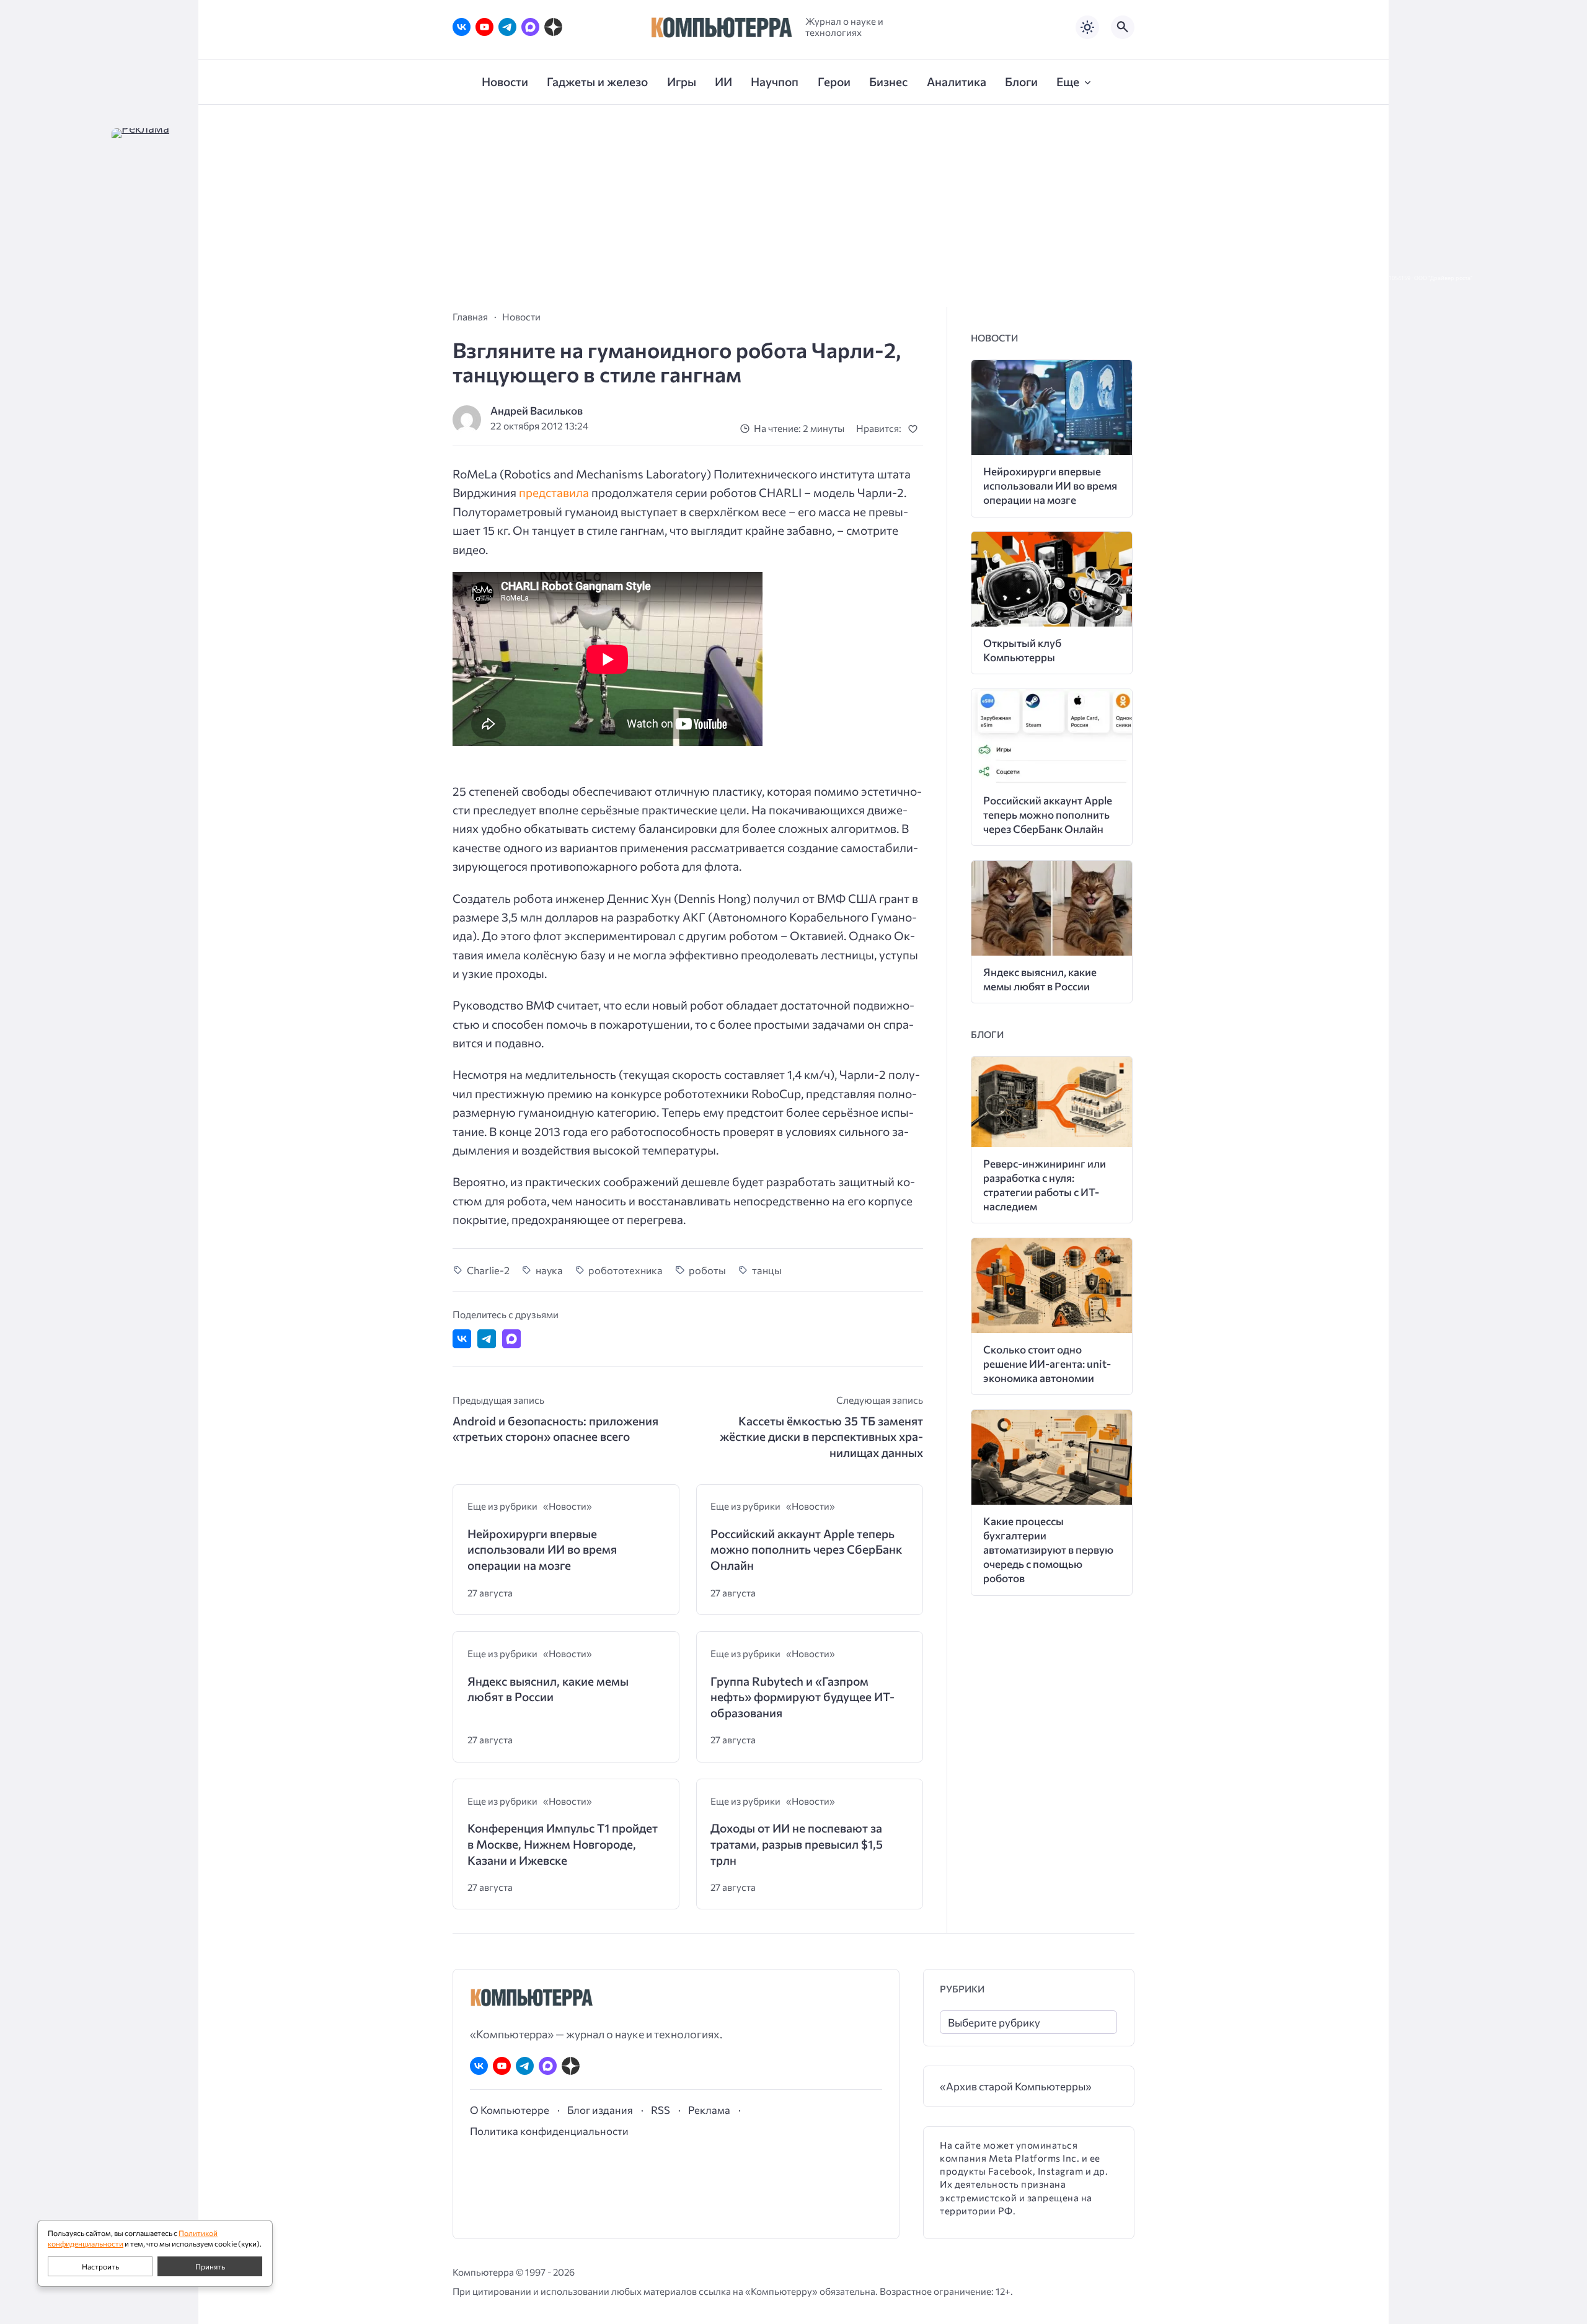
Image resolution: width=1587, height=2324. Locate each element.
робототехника (626, 1270)
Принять (210, 2266)
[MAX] (530, 27)
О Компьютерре (510, 2110)
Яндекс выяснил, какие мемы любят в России (548, 1689)
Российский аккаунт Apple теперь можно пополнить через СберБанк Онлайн (806, 1549)
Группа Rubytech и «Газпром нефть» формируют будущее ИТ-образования (802, 1697)
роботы (707, 1270)
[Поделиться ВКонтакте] (462, 1339)
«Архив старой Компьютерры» (1016, 2086)
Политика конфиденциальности (549, 2131)
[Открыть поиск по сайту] (1123, 27)
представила (554, 492)
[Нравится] (915, 429)
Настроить (100, 2266)
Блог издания (600, 2110)
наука (549, 1270)
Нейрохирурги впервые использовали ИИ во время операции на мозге (542, 1549)
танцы (767, 1270)
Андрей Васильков (537, 411)
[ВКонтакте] (462, 27)
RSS (661, 2110)
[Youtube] (484, 27)
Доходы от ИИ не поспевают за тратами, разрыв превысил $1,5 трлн (797, 1844)
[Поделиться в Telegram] (487, 1339)
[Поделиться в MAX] (511, 1339)
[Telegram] (507, 27)
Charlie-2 (488, 1270)
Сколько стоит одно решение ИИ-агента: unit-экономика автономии (1047, 1364)
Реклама (709, 2110)
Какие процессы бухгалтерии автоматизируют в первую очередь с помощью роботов (1048, 1550)
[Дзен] (553, 27)
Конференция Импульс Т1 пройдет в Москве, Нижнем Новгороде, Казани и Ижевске (563, 1844)
